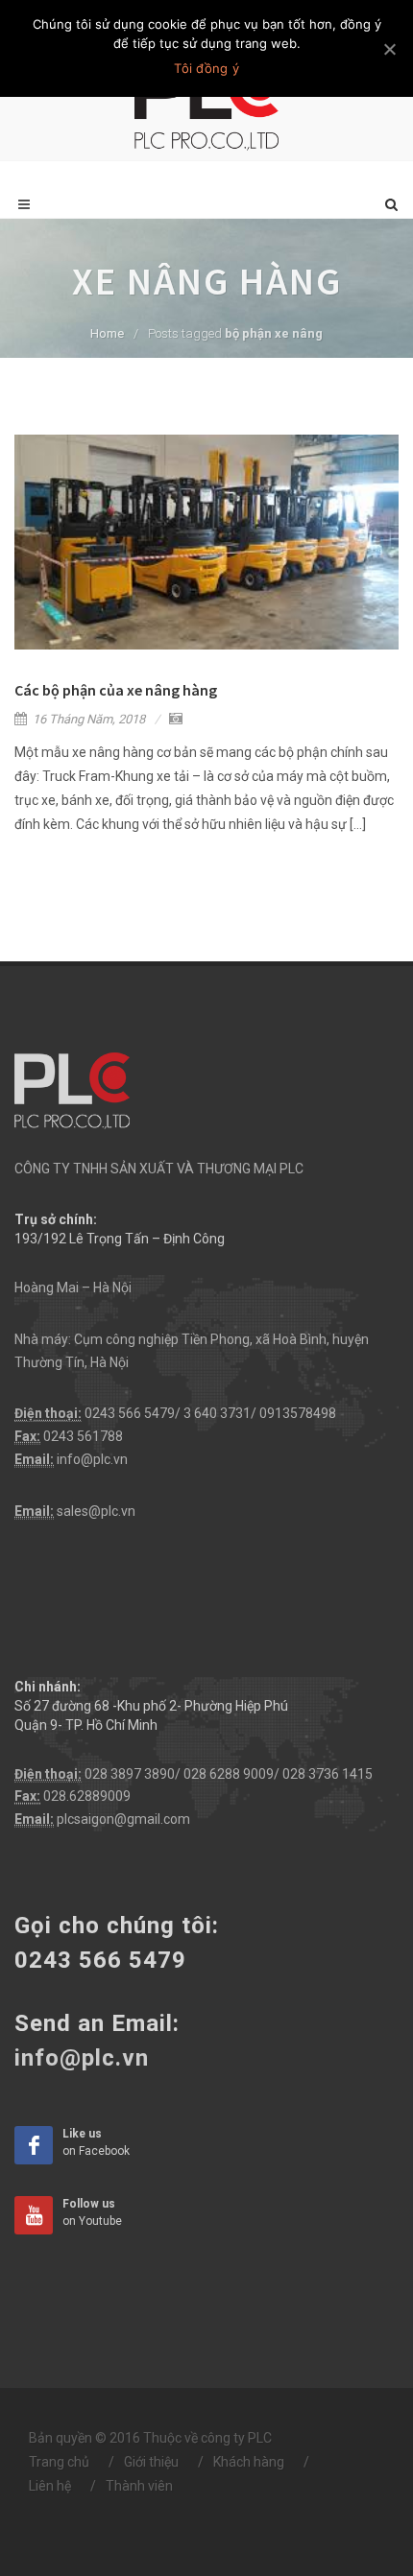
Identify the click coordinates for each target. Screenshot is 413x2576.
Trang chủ (59, 2462)
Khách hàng (249, 2462)
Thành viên (139, 2486)
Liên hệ (50, 2486)
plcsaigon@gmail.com (123, 1819)
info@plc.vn (92, 1459)
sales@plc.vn (96, 1511)
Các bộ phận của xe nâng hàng (116, 690)
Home (107, 333)
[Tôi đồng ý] (389, 49)
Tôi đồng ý (206, 68)
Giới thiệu (151, 2462)
